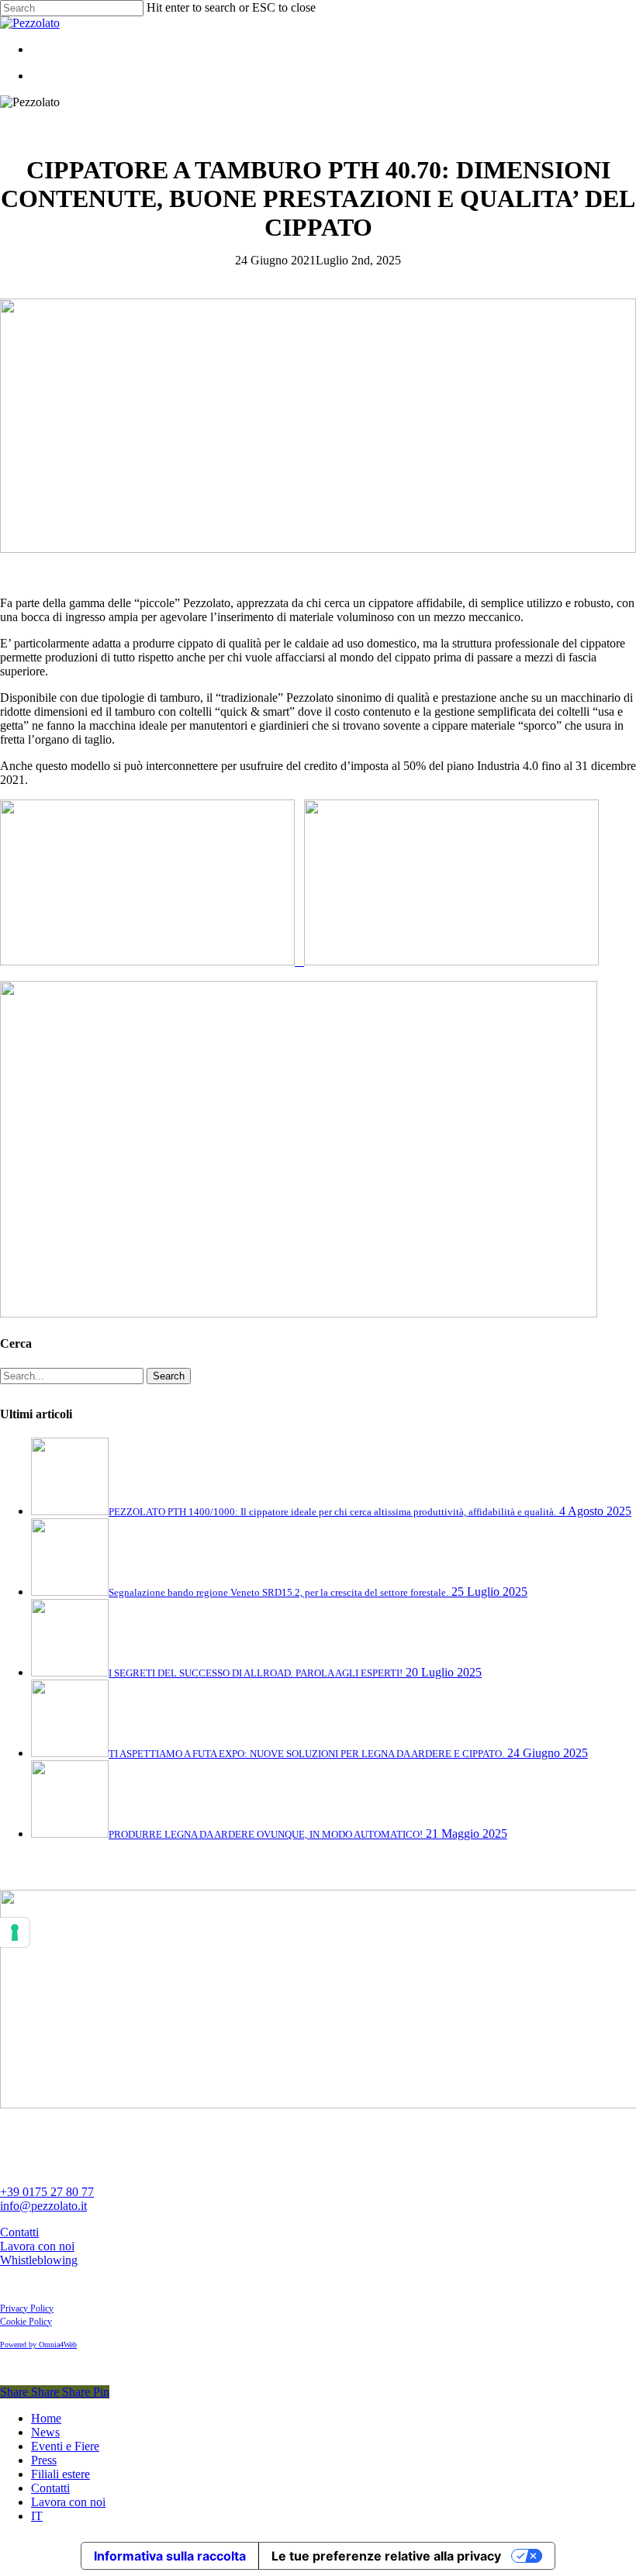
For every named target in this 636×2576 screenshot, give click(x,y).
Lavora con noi (37, 2246)
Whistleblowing (39, 2260)
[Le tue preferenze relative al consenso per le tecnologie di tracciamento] (15, 1932)
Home (46, 2418)
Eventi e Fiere (65, 2446)
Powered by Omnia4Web (38, 2345)
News (45, 2432)
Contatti (19, 2232)
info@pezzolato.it (43, 2206)
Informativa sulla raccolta (170, 2556)
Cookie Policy (26, 2322)
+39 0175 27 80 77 (47, 2192)
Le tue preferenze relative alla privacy (386, 2556)
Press (44, 2460)
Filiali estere (60, 2474)
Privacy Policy (27, 2308)
